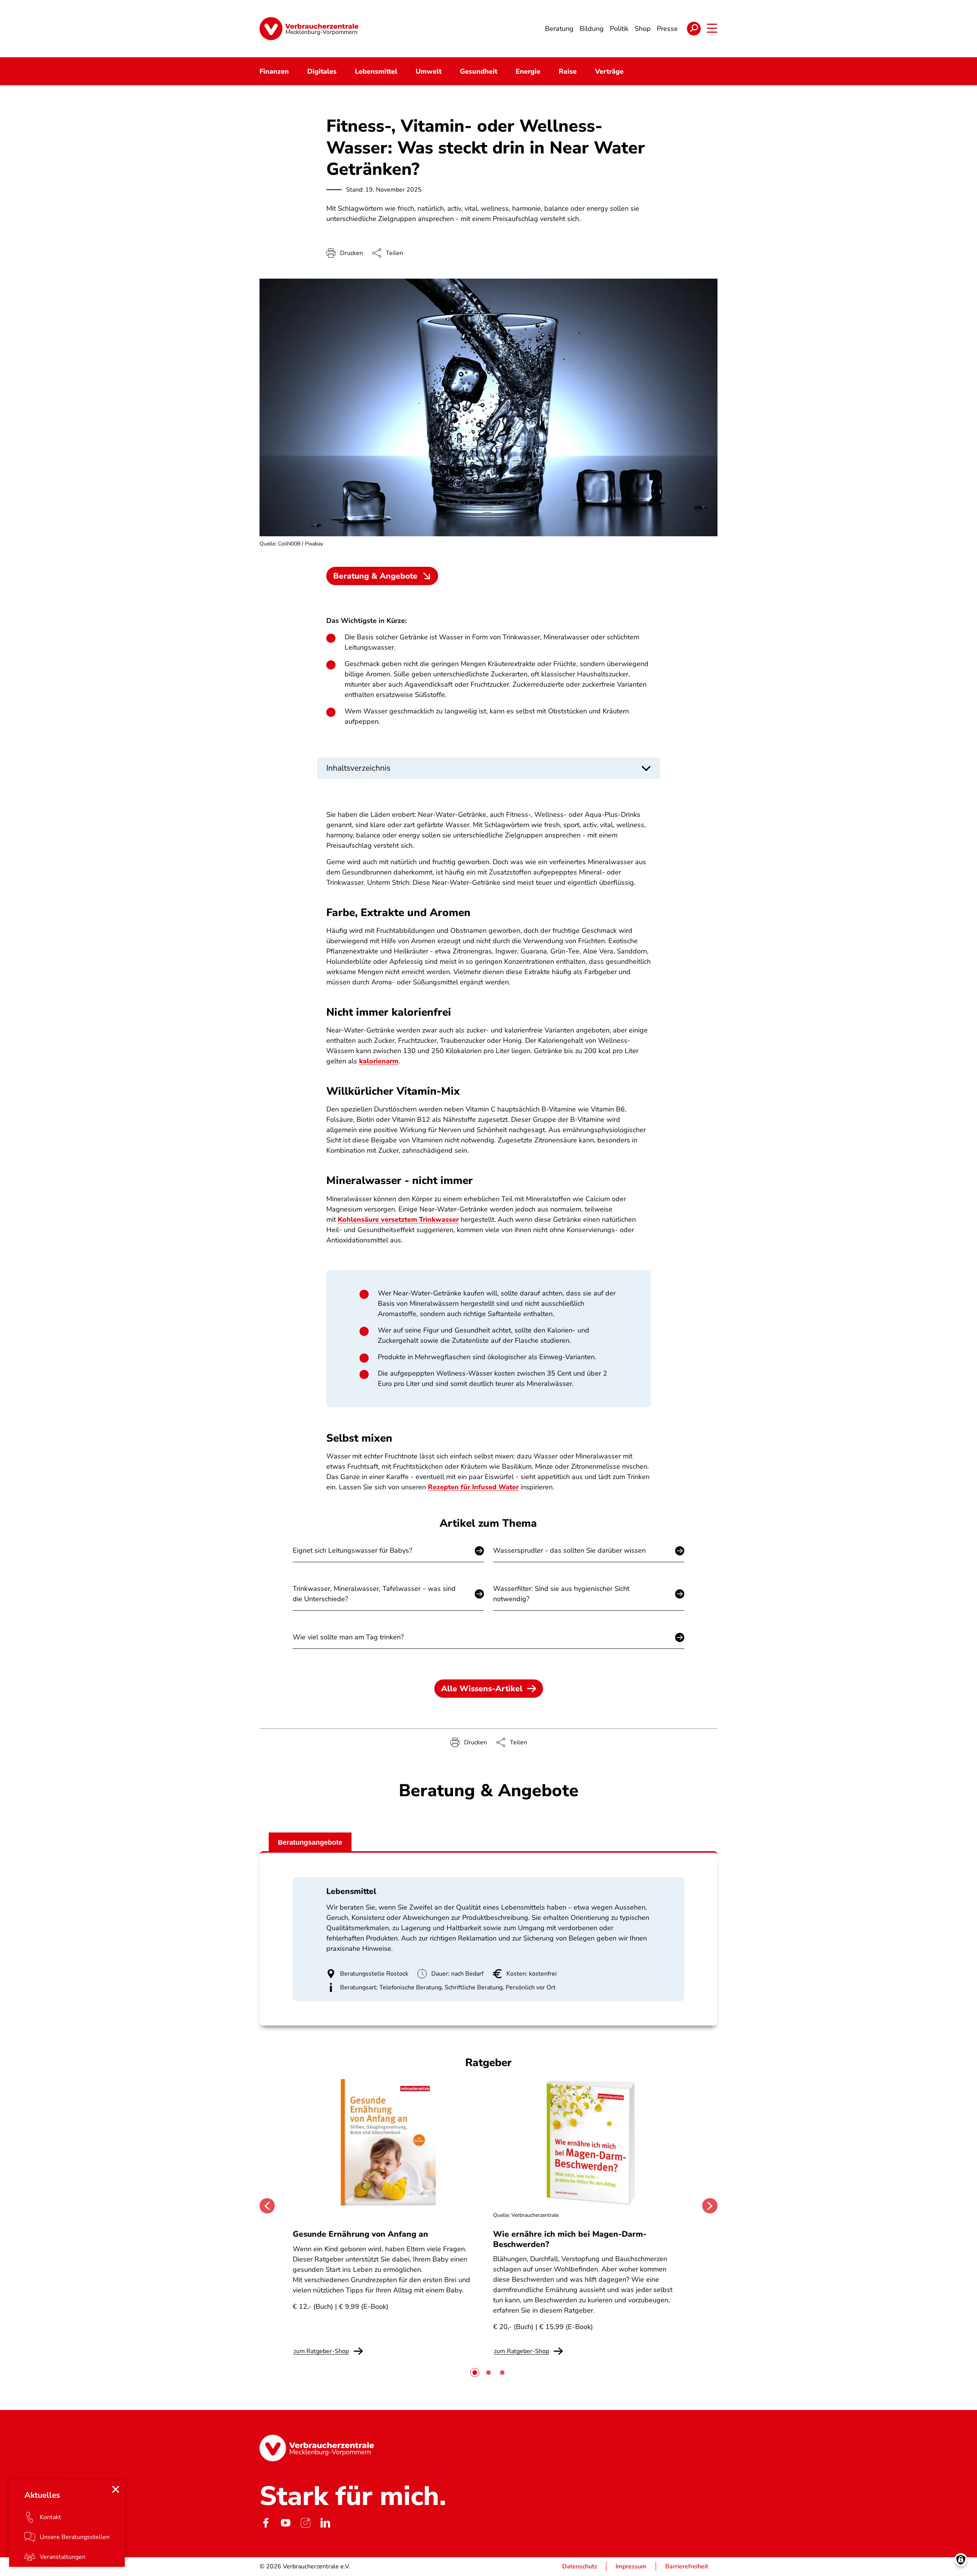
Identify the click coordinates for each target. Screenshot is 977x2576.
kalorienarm (379, 1061)
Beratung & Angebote (375, 576)
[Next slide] (710, 2206)
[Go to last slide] (267, 2206)
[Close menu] (116, 2489)
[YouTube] (285, 2523)
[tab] (475, 2373)
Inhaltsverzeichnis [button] (358, 768)
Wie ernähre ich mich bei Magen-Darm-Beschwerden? (570, 2239)
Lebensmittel (351, 1891)
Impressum (631, 2566)
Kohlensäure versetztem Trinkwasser (398, 1219)
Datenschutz (580, 2566)
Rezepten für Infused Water (473, 1487)
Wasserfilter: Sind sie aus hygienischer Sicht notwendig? (561, 1594)
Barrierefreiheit (687, 2566)
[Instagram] (305, 2523)
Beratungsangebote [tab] (310, 1842)
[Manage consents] (961, 2560)
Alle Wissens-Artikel (482, 1689)
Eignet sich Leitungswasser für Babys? (352, 1550)
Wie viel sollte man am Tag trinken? (348, 1637)
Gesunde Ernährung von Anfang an (360, 2234)
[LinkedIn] (325, 2523)
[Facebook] (266, 2523)
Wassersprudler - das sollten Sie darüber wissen (569, 1550)
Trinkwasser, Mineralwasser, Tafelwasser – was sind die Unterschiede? (374, 1594)
